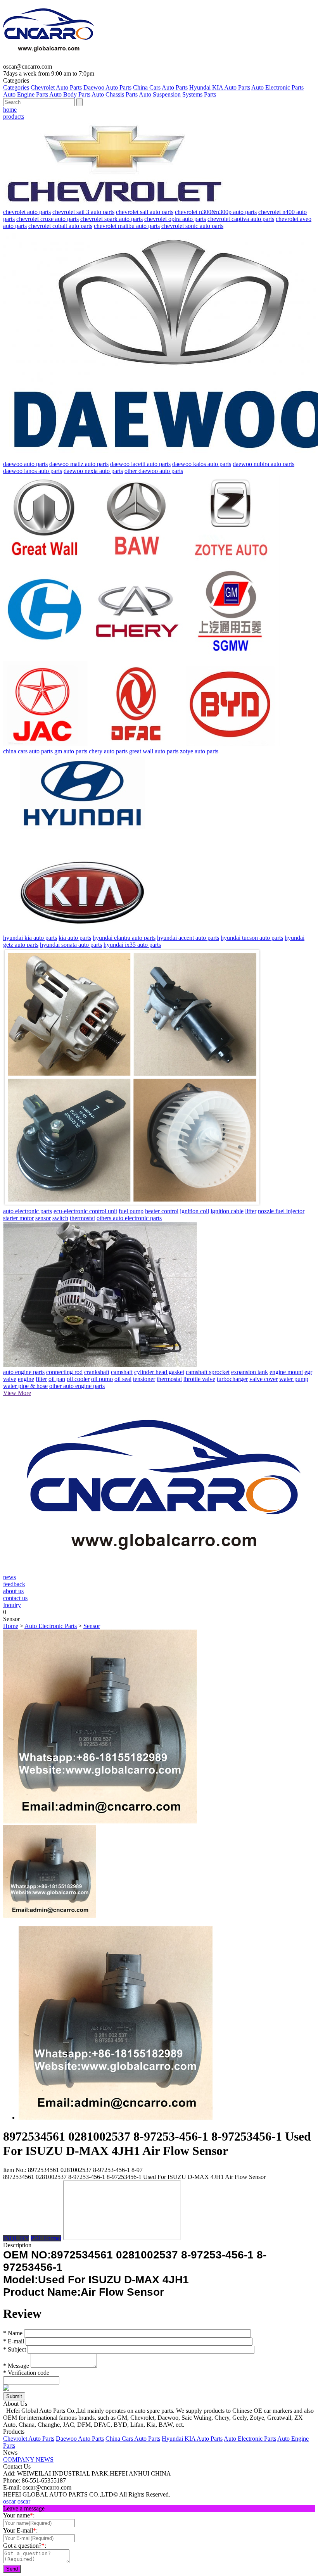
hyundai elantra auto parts (124, 938)
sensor (43, 1218)
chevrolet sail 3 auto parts (83, 212)
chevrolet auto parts (27, 212)
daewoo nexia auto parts (93, 471)
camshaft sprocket (208, 1372)
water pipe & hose (25, 1386)
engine (26, 1379)
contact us (15, 1598)
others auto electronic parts (129, 1218)
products (14, 117)
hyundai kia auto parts (30, 938)
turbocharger (232, 1379)
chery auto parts (108, 751)
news (10, 1577)
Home (11, 1626)
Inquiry (12, 1605)
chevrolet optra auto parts (175, 219)
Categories (16, 87)
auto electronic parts (28, 1211)
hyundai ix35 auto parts (132, 945)
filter (41, 1379)
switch (60, 1218)
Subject (15, 2349)
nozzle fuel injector (281, 1211)
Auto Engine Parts (26, 94)
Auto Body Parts (70, 94)
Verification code (26, 2373)
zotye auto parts (199, 751)
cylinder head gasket (159, 1372)
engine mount (286, 1372)
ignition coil (194, 1211)
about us (13, 1591)
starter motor (18, 1218)
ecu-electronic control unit (85, 1211)
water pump (294, 1379)
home (10, 110)
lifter (251, 1211)
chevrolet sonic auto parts (192, 226)
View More (17, 1393)
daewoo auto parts (25, 464)
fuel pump (131, 1211)
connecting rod (64, 1372)
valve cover (264, 1379)
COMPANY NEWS (28, 2459)
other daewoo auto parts (154, 471)
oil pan (57, 1379)
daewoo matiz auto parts (79, 464)
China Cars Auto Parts (160, 87)
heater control (162, 1211)
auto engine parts (24, 1372)
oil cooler (78, 1379)
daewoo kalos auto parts (202, 464)
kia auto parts (75, 938)
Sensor (92, 1626)
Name (13, 2333)
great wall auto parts (154, 751)
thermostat (82, 1218)
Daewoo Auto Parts (107, 87)
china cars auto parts (28, 751)
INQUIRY (16, 2238)
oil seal (123, 1379)
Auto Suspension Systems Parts (177, 94)
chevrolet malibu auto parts (127, 226)
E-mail (14, 2341)
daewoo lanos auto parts (33, 471)
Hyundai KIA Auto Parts (220, 87)
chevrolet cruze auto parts (48, 219)
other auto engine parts (77, 1386)
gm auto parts (71, 751)
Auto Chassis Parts (115, 94)
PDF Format (46, 2238)
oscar (10, 2501)
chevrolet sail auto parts (145, 212)
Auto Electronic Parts (277, 87)
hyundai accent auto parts (188, 938)
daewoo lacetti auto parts (140, 464)
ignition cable (227, 1211)
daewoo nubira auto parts (264, 464)
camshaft (122, 1372)
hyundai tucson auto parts (252, 938)
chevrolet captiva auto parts (241, 219)
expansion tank (250, 1372)
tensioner (144, 1379)
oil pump (102, 1379)
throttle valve (199, 1379)
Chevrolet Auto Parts (56, 87)
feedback (14, 1584)
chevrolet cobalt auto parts (60, 226)
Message (16, 2366)
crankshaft (97, 1372)
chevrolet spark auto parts (111, 219)
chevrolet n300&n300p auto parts (216, 212)
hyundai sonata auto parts (71, 945)
